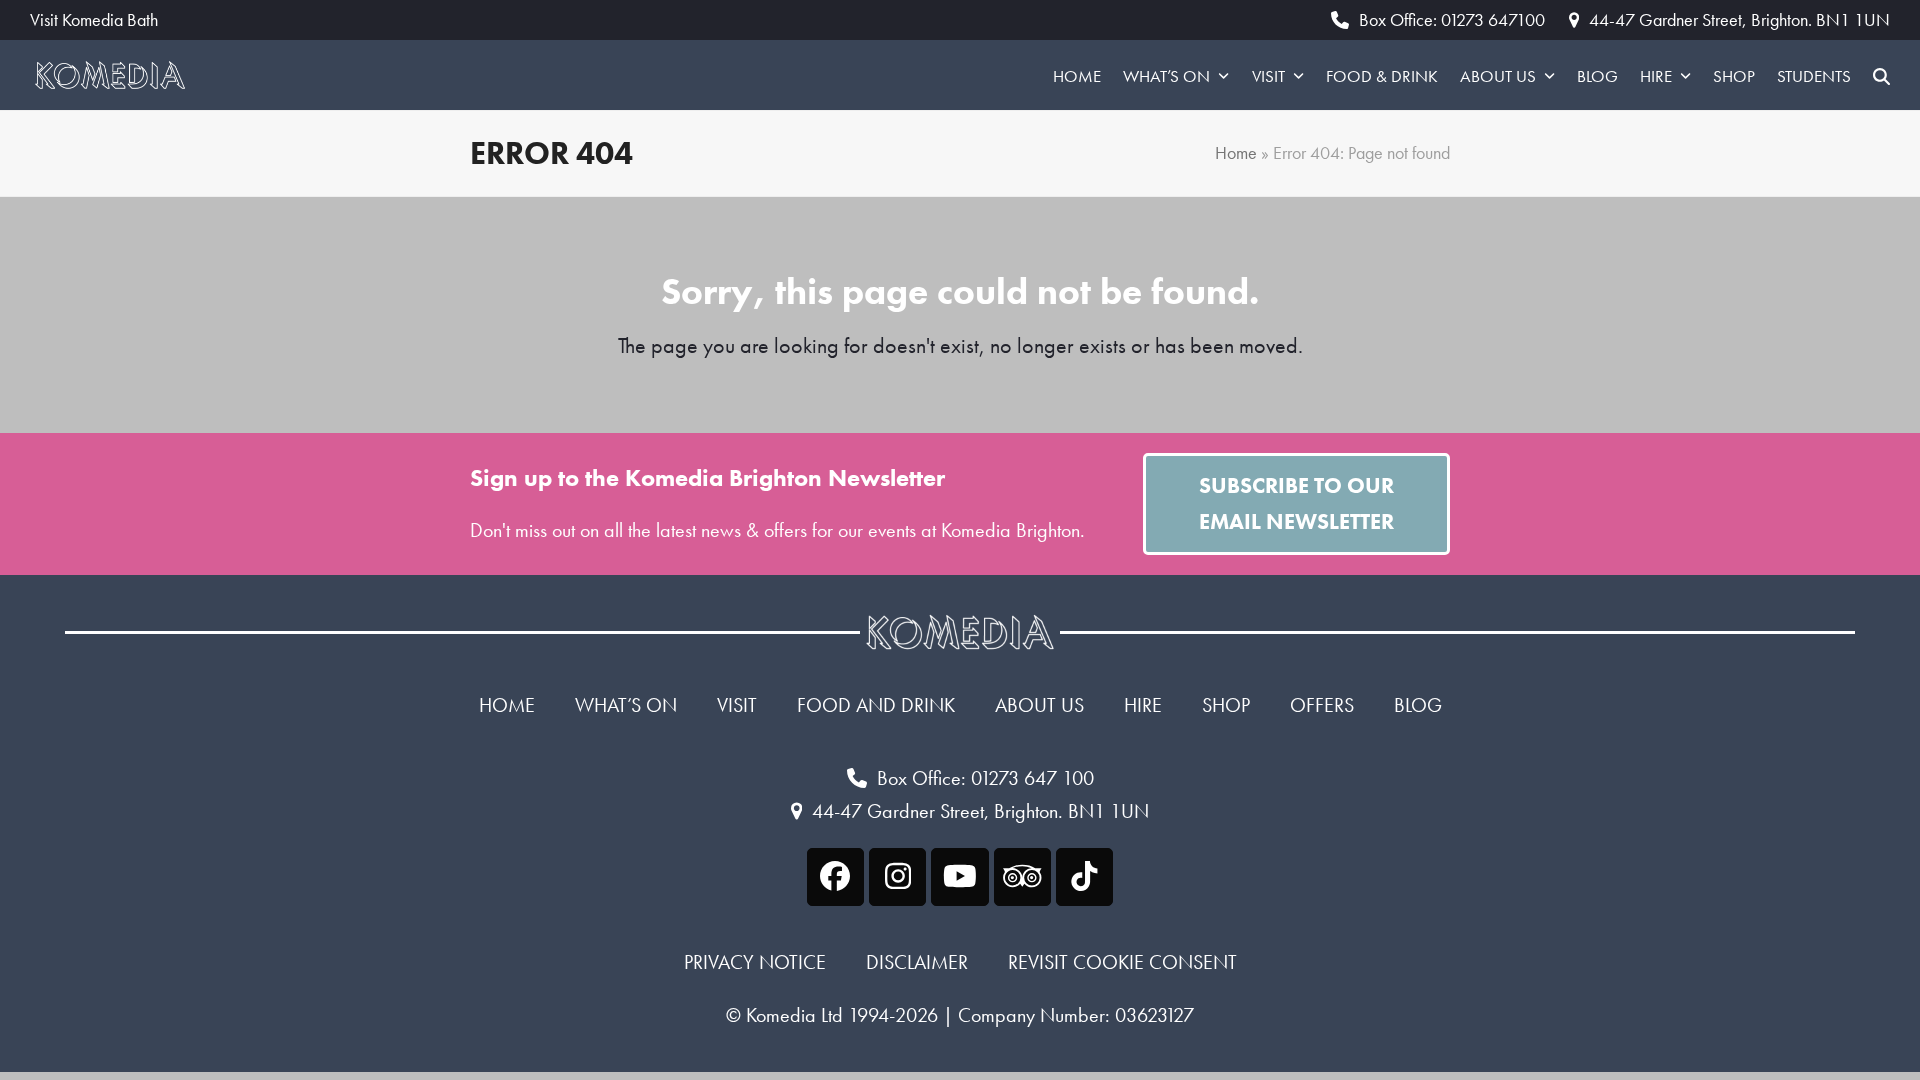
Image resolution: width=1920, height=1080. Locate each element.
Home (1236, 153)
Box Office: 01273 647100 (1452, 19)
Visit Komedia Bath (94, 20)
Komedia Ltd (794, 1015)
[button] (1881, 75)
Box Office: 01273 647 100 (985, 778)
